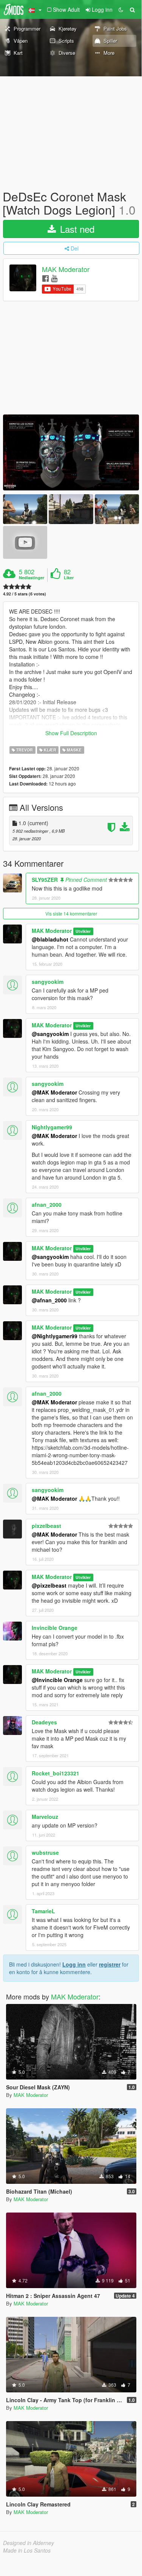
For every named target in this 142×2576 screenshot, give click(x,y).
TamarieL (43, 1911)
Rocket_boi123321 (56, 1773)
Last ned (76, 229)
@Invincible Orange (57, 1680)
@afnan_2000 (49, 1300)
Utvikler (83, 931)
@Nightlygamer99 (55, 1336)
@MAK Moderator (54, 1092)
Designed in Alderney (29, 2543)
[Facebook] (46, 278)
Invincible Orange (55, 1628)
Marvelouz (45, 1817)
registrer (110, 1964)
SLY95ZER (45, 880)
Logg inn (74, 1964)
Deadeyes (44, 1722)
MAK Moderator (66, 269)
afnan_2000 (47, 1205)
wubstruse (45, 1852)
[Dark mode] (121, 9)
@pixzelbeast (49, 1585)
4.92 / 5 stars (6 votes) (25, 594)
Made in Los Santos (27, 2550)
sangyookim (48, 982)
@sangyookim (50, 1034)
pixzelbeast (46, 1526)
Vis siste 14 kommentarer (71, 913)
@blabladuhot (50, 939)
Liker (69, 578)
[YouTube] (54, 278)
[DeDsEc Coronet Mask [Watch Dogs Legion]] (71, 452)
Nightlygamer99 (52, 1127)
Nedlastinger (32, 578)
